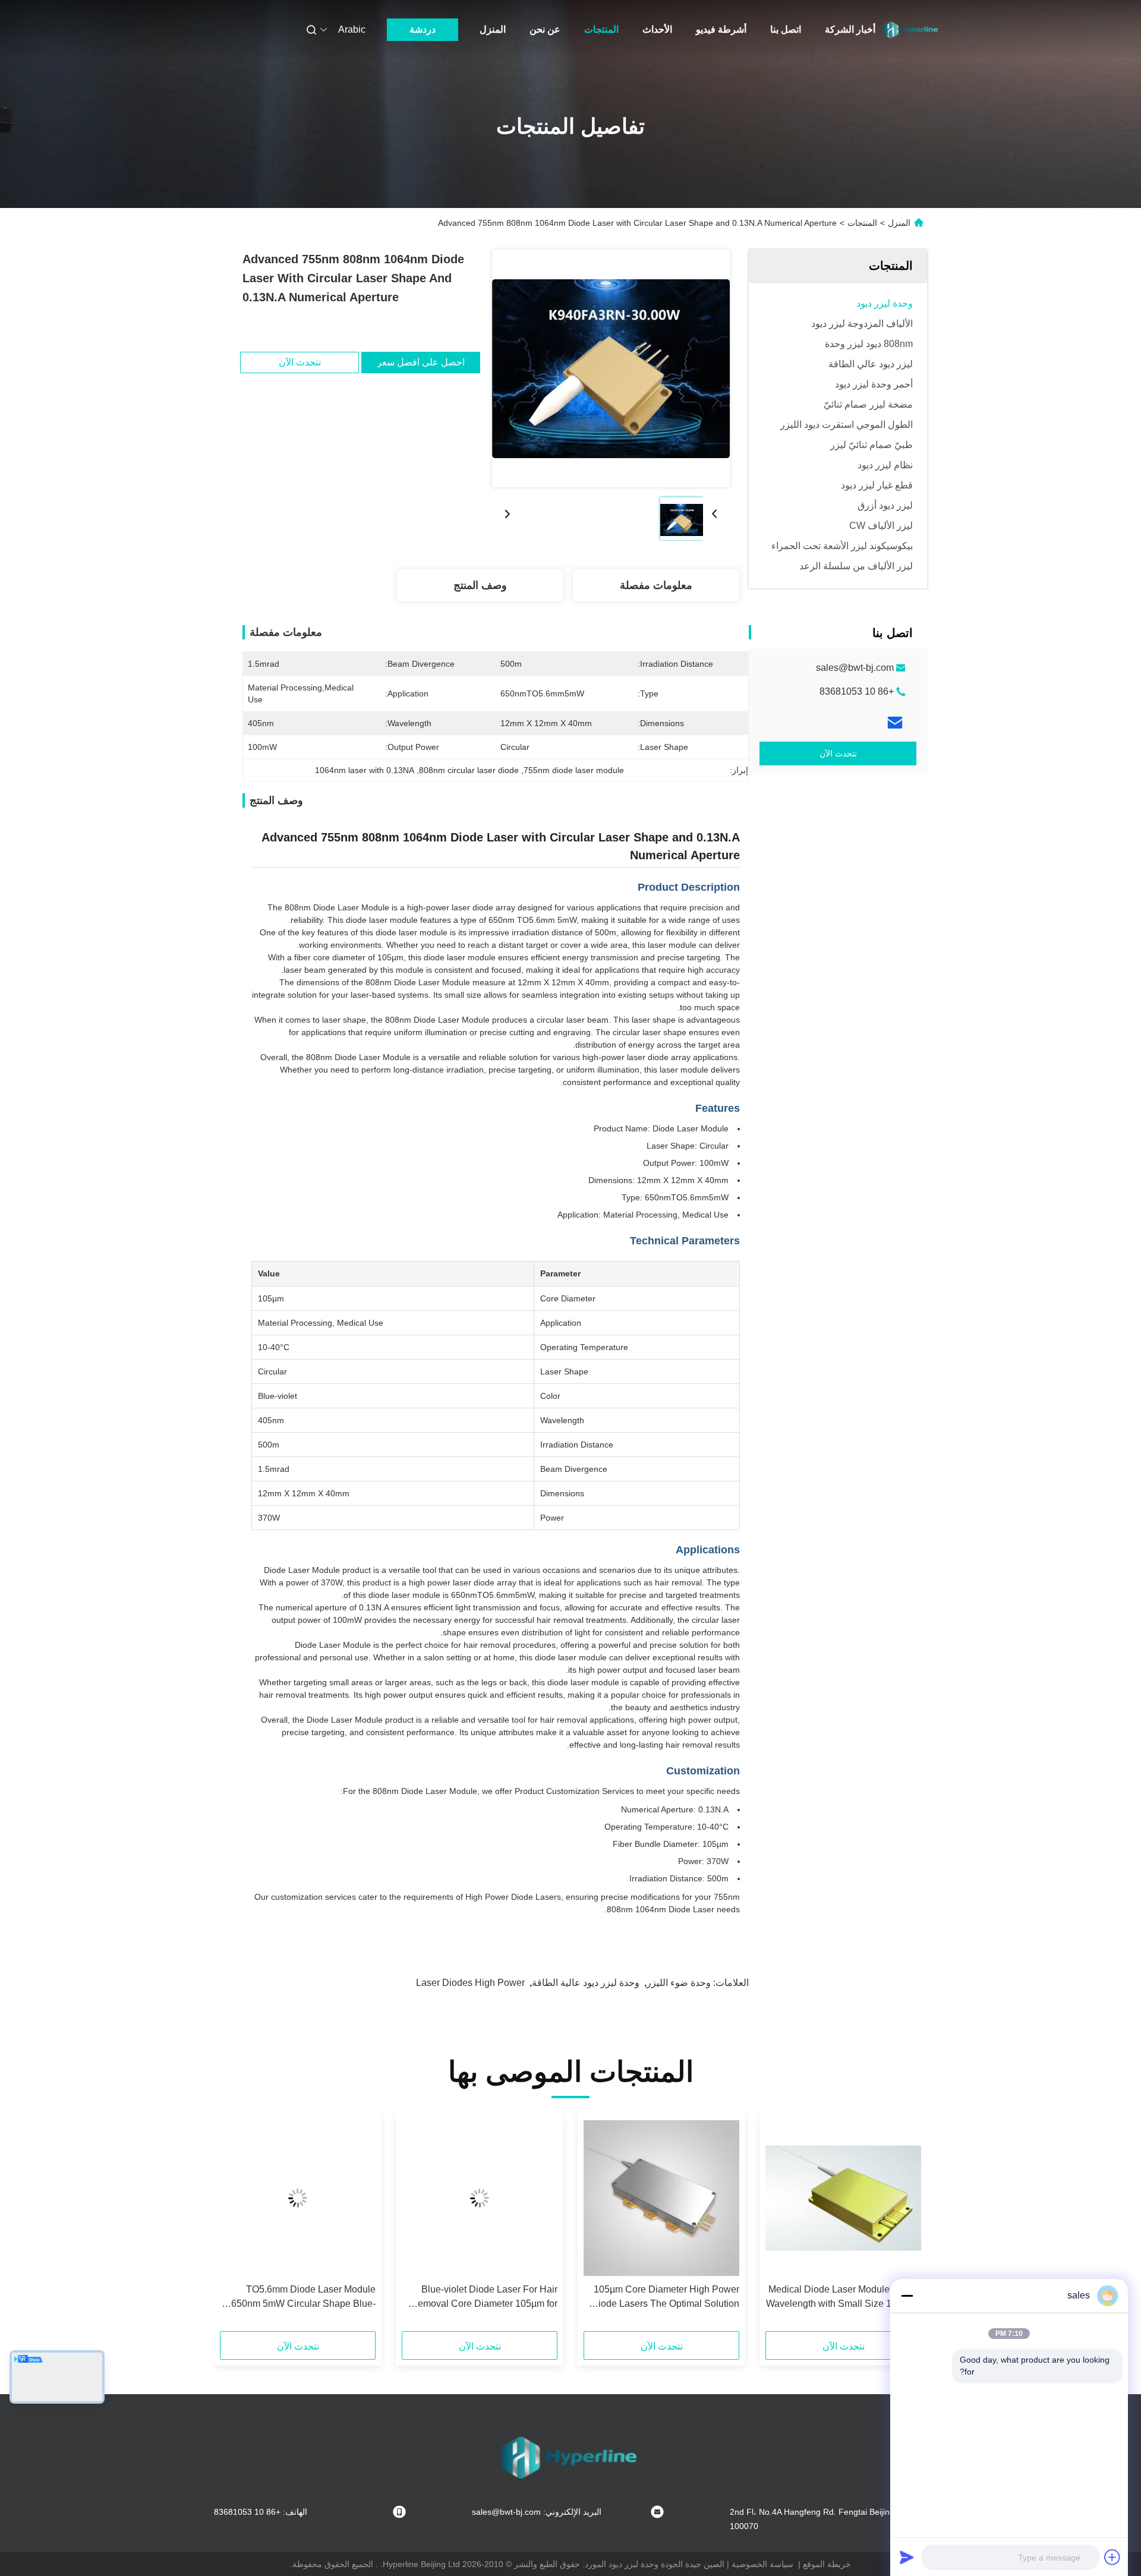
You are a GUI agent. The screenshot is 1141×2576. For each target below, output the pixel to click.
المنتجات (601, 29)
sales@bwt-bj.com (855, 668)
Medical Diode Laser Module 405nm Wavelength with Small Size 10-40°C (844, 2296)
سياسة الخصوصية (762, 2564)
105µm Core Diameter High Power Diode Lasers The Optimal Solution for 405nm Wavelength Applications (665, 2298)
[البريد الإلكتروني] (895, 723)
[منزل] (911, 30)
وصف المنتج (480, 585)
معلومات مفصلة (656, 585)
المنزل (493, 29)
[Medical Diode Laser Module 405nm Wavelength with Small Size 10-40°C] (843, 2198)
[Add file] (1112, 2557)
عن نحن (545, 29)
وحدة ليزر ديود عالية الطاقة (586, 1983)
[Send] (907, 2557)
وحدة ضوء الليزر (679, 1983)
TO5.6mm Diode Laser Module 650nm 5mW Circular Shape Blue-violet (303, 2298)
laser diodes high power (470, 1983)
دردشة (423, 29)
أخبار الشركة (850, 29)
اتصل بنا (786, 29)
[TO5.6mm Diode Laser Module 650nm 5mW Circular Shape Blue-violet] (298, 2198)
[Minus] (907, 2296)
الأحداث (657, 29)
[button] (906, 2226)
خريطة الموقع (827, 2564)
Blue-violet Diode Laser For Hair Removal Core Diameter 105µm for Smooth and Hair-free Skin (484, 2298)
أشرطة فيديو (721, 29)
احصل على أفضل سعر (421, 362)
